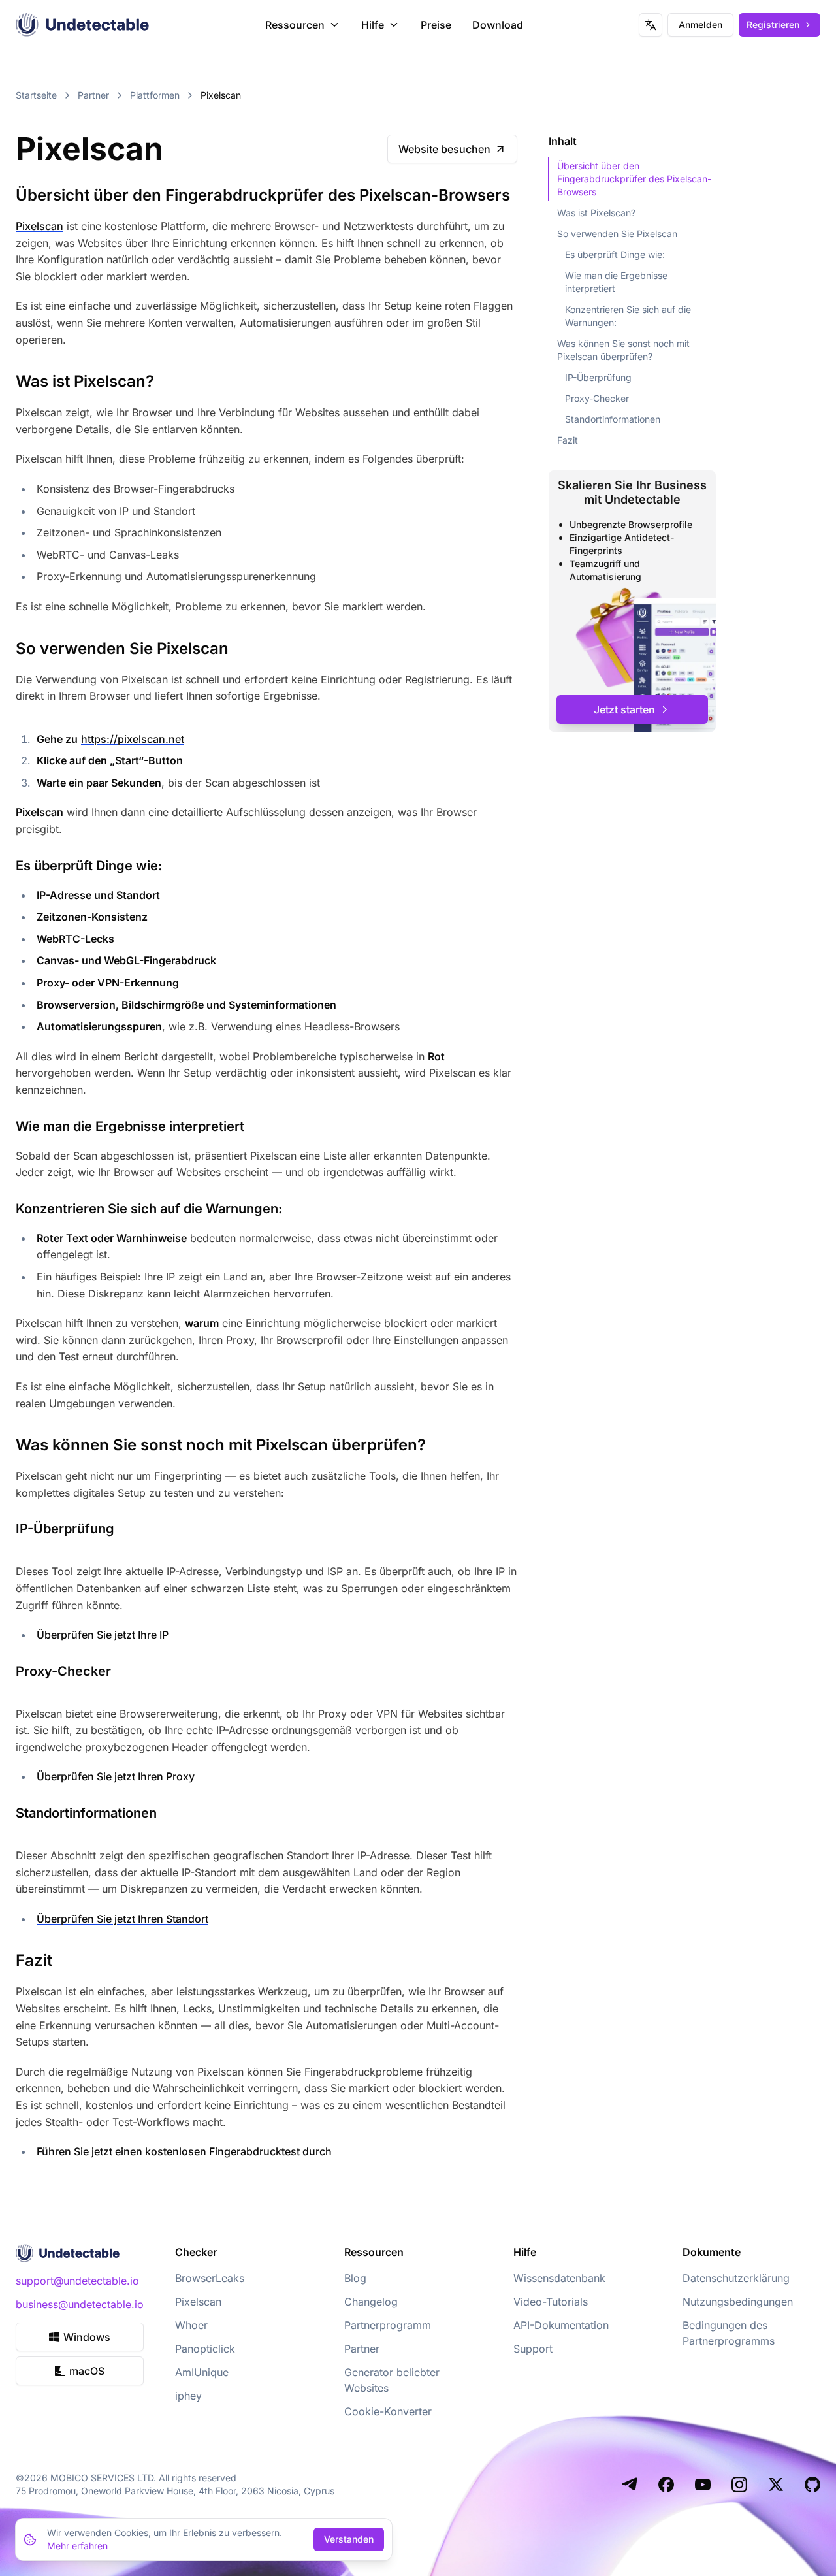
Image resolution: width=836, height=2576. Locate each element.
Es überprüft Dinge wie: (615, 254)
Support (533, 2349)
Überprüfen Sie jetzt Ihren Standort (122, 1919)
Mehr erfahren (77, 2546)
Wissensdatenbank (559, 2278)
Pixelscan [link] (221, 95)
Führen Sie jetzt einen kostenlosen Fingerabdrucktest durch (184, 2151)
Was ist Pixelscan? (596, 213)
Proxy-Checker (597, 398)
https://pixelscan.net (133, 739)
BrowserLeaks (210, 2278)
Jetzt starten (624, 709)
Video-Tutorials (551, 2302)
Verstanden (349, 2539)
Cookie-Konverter (388, 2411)
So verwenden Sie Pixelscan (617, 234)
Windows (87, 2337)
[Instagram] (739, 2485)
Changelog (371, 2302)
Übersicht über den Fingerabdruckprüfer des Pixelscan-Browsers (634, 179)
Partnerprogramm (388, 2325)
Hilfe (373, 25)
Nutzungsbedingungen (738, 2302)
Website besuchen (444, 149)
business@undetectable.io (80, 2304)
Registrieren (773, 24)
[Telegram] (630, 2485)
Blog (355, 2278)
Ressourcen (295, 25)
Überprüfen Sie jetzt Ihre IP (103, 1635)
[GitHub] (812, 2485)
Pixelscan (40, 226)
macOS (87, 2371)
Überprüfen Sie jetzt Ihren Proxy (116, 1776)
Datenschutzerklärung (736, 2278)
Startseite (36, 95)
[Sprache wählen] (651, 25)
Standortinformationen (613, 419)
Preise (436, 25)
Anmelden (700, 24)
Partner (93, 95)
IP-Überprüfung (598, 377)
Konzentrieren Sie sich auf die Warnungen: (628, 316)
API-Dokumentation (561, 2325)
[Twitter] (776, 2485)
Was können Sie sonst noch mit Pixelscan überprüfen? (623, 350)
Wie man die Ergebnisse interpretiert (616, 282)
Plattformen (155, 95)
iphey (188, 2396)
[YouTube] (703, 2485)
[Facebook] (666, 2485)
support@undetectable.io (77, 2281)
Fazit (568, 440)
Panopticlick (205, 2349)
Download (498, 25)
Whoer (191, 2325)
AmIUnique (202, 2372)
